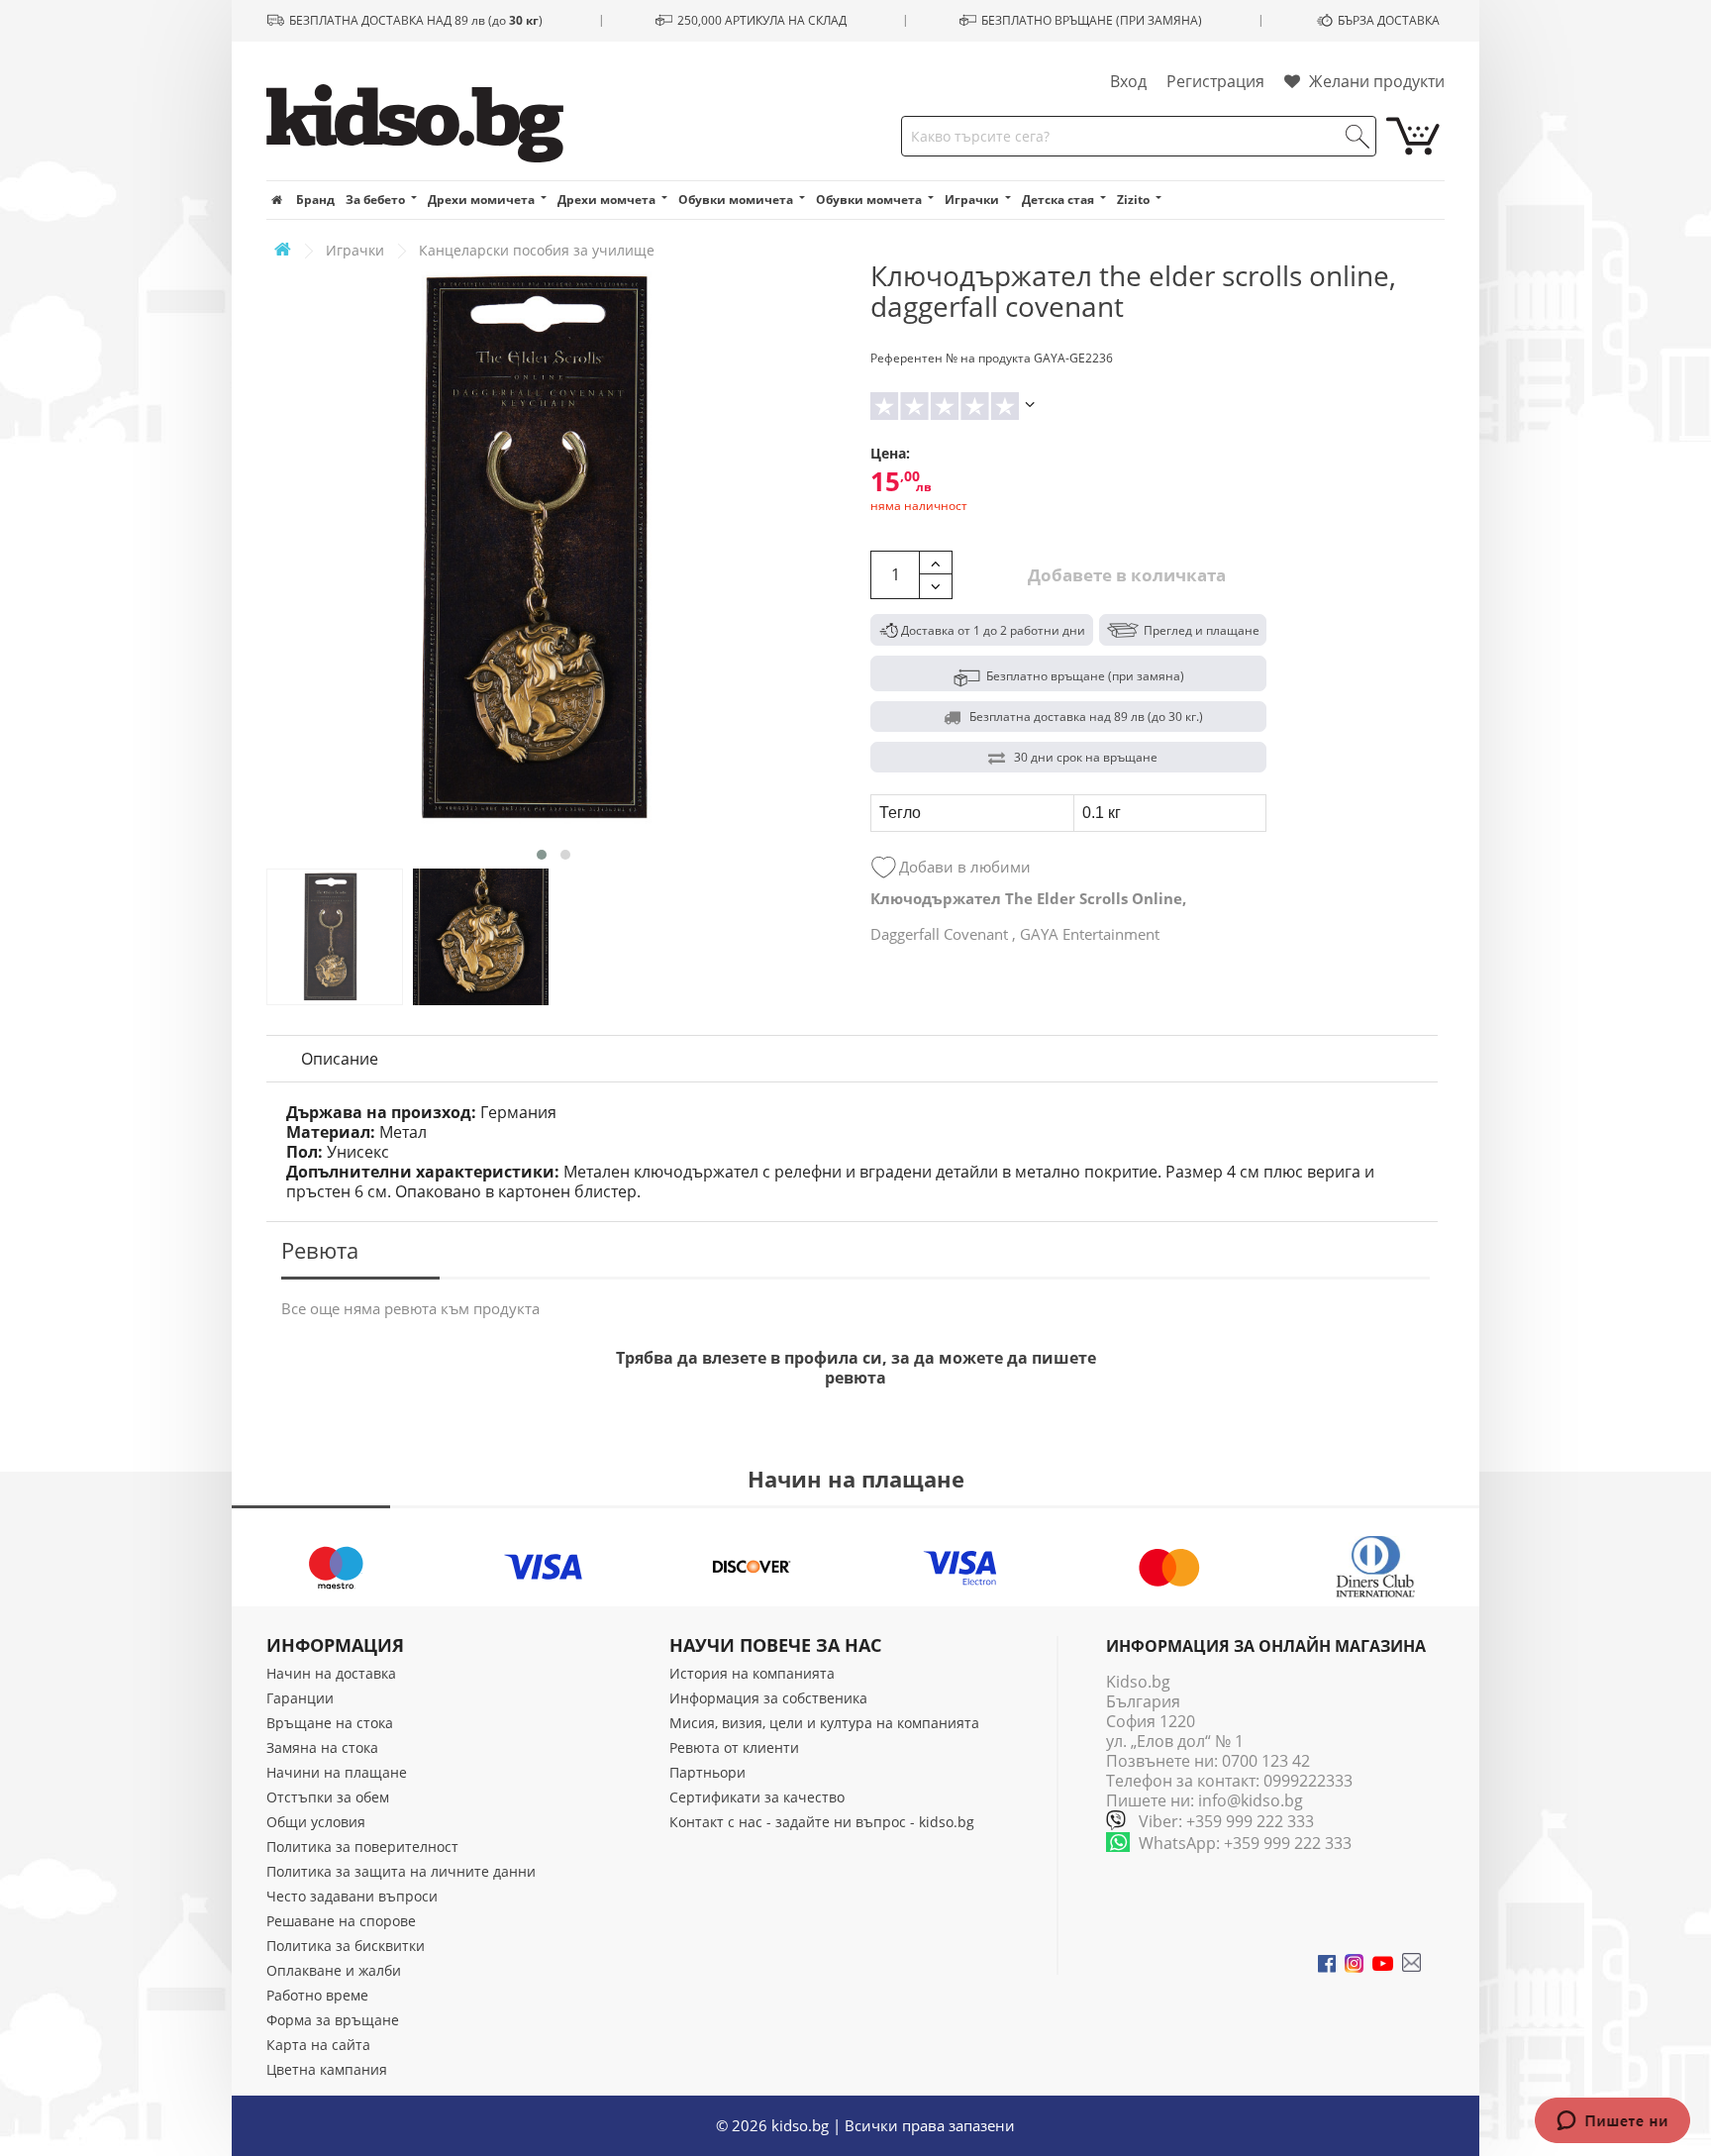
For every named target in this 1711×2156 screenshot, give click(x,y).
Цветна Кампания (327, 2069)
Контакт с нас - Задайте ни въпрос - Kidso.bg (822, 1822)
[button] (542, 855)
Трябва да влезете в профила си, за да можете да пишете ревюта (856, 1368)
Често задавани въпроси (352, 1896)
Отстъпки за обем (328, 1797)
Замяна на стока (322, 1747)
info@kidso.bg (1251, 1800)
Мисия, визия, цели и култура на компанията (824, 1723)
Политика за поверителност (362, 1847)
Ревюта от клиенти (734, 1747)
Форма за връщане (333, 2020)
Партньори (707, 1772)
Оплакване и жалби (334, 1970)
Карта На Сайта (318, 2045)
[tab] (340, 1059)
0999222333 (1308, 1781)
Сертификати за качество (757, 1797)
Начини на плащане (337, 1772)
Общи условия (316, 1822)
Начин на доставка (331, 1673)
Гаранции (300, 1698)
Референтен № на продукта (951, 358)
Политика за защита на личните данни (401, 1871)
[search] (1358, 137)
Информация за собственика (768, 1698)
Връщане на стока (330, 1723)
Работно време (317, 1995)
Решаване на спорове (341, 1921)
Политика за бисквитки (346, 1946)
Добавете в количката (1125, 575)
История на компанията (752, 1673)
